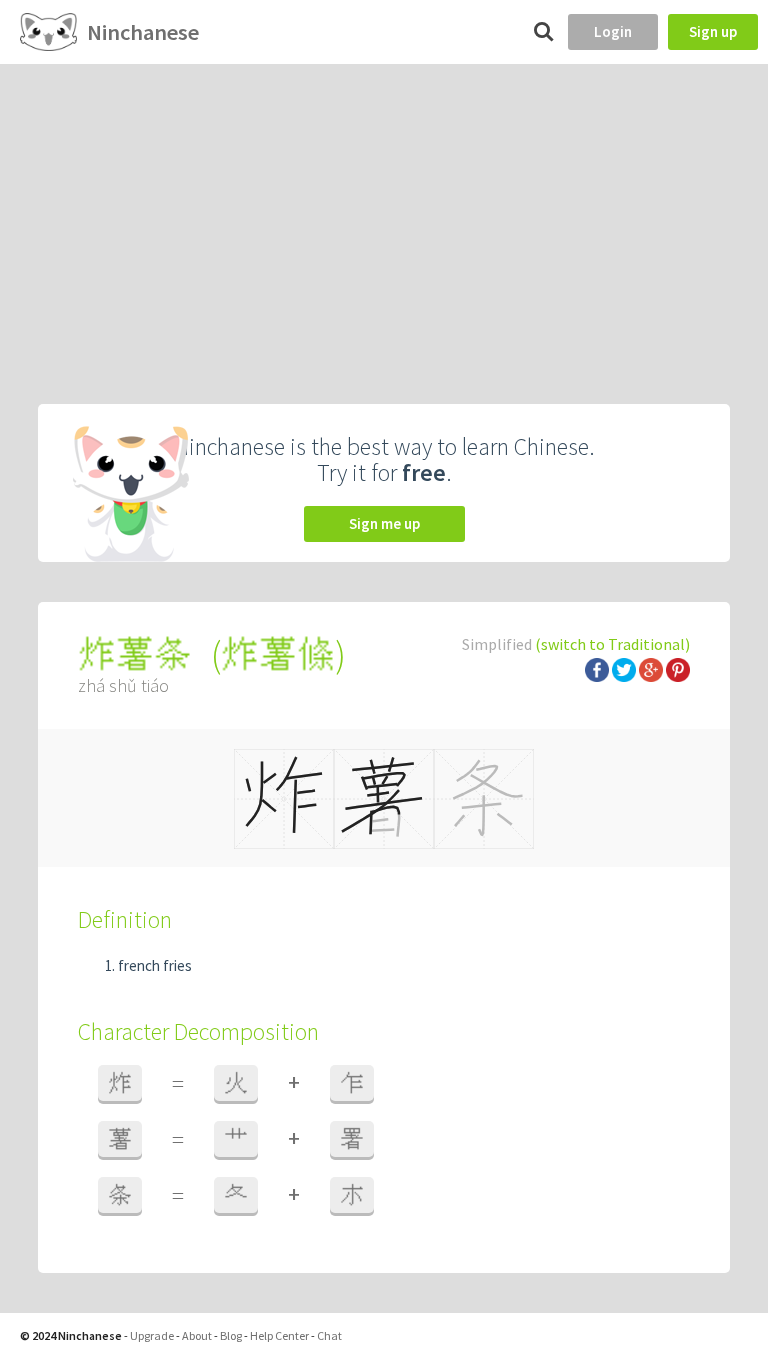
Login (613, 31)
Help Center (279, 1335)
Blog (231, 1335)
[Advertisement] (384, 214)
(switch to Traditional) (612, 644)
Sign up (713, 31)
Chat (329, 1335)
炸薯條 (278, 654)
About (197, 1335)
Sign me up (384, 523)
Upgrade (152, 1335)
